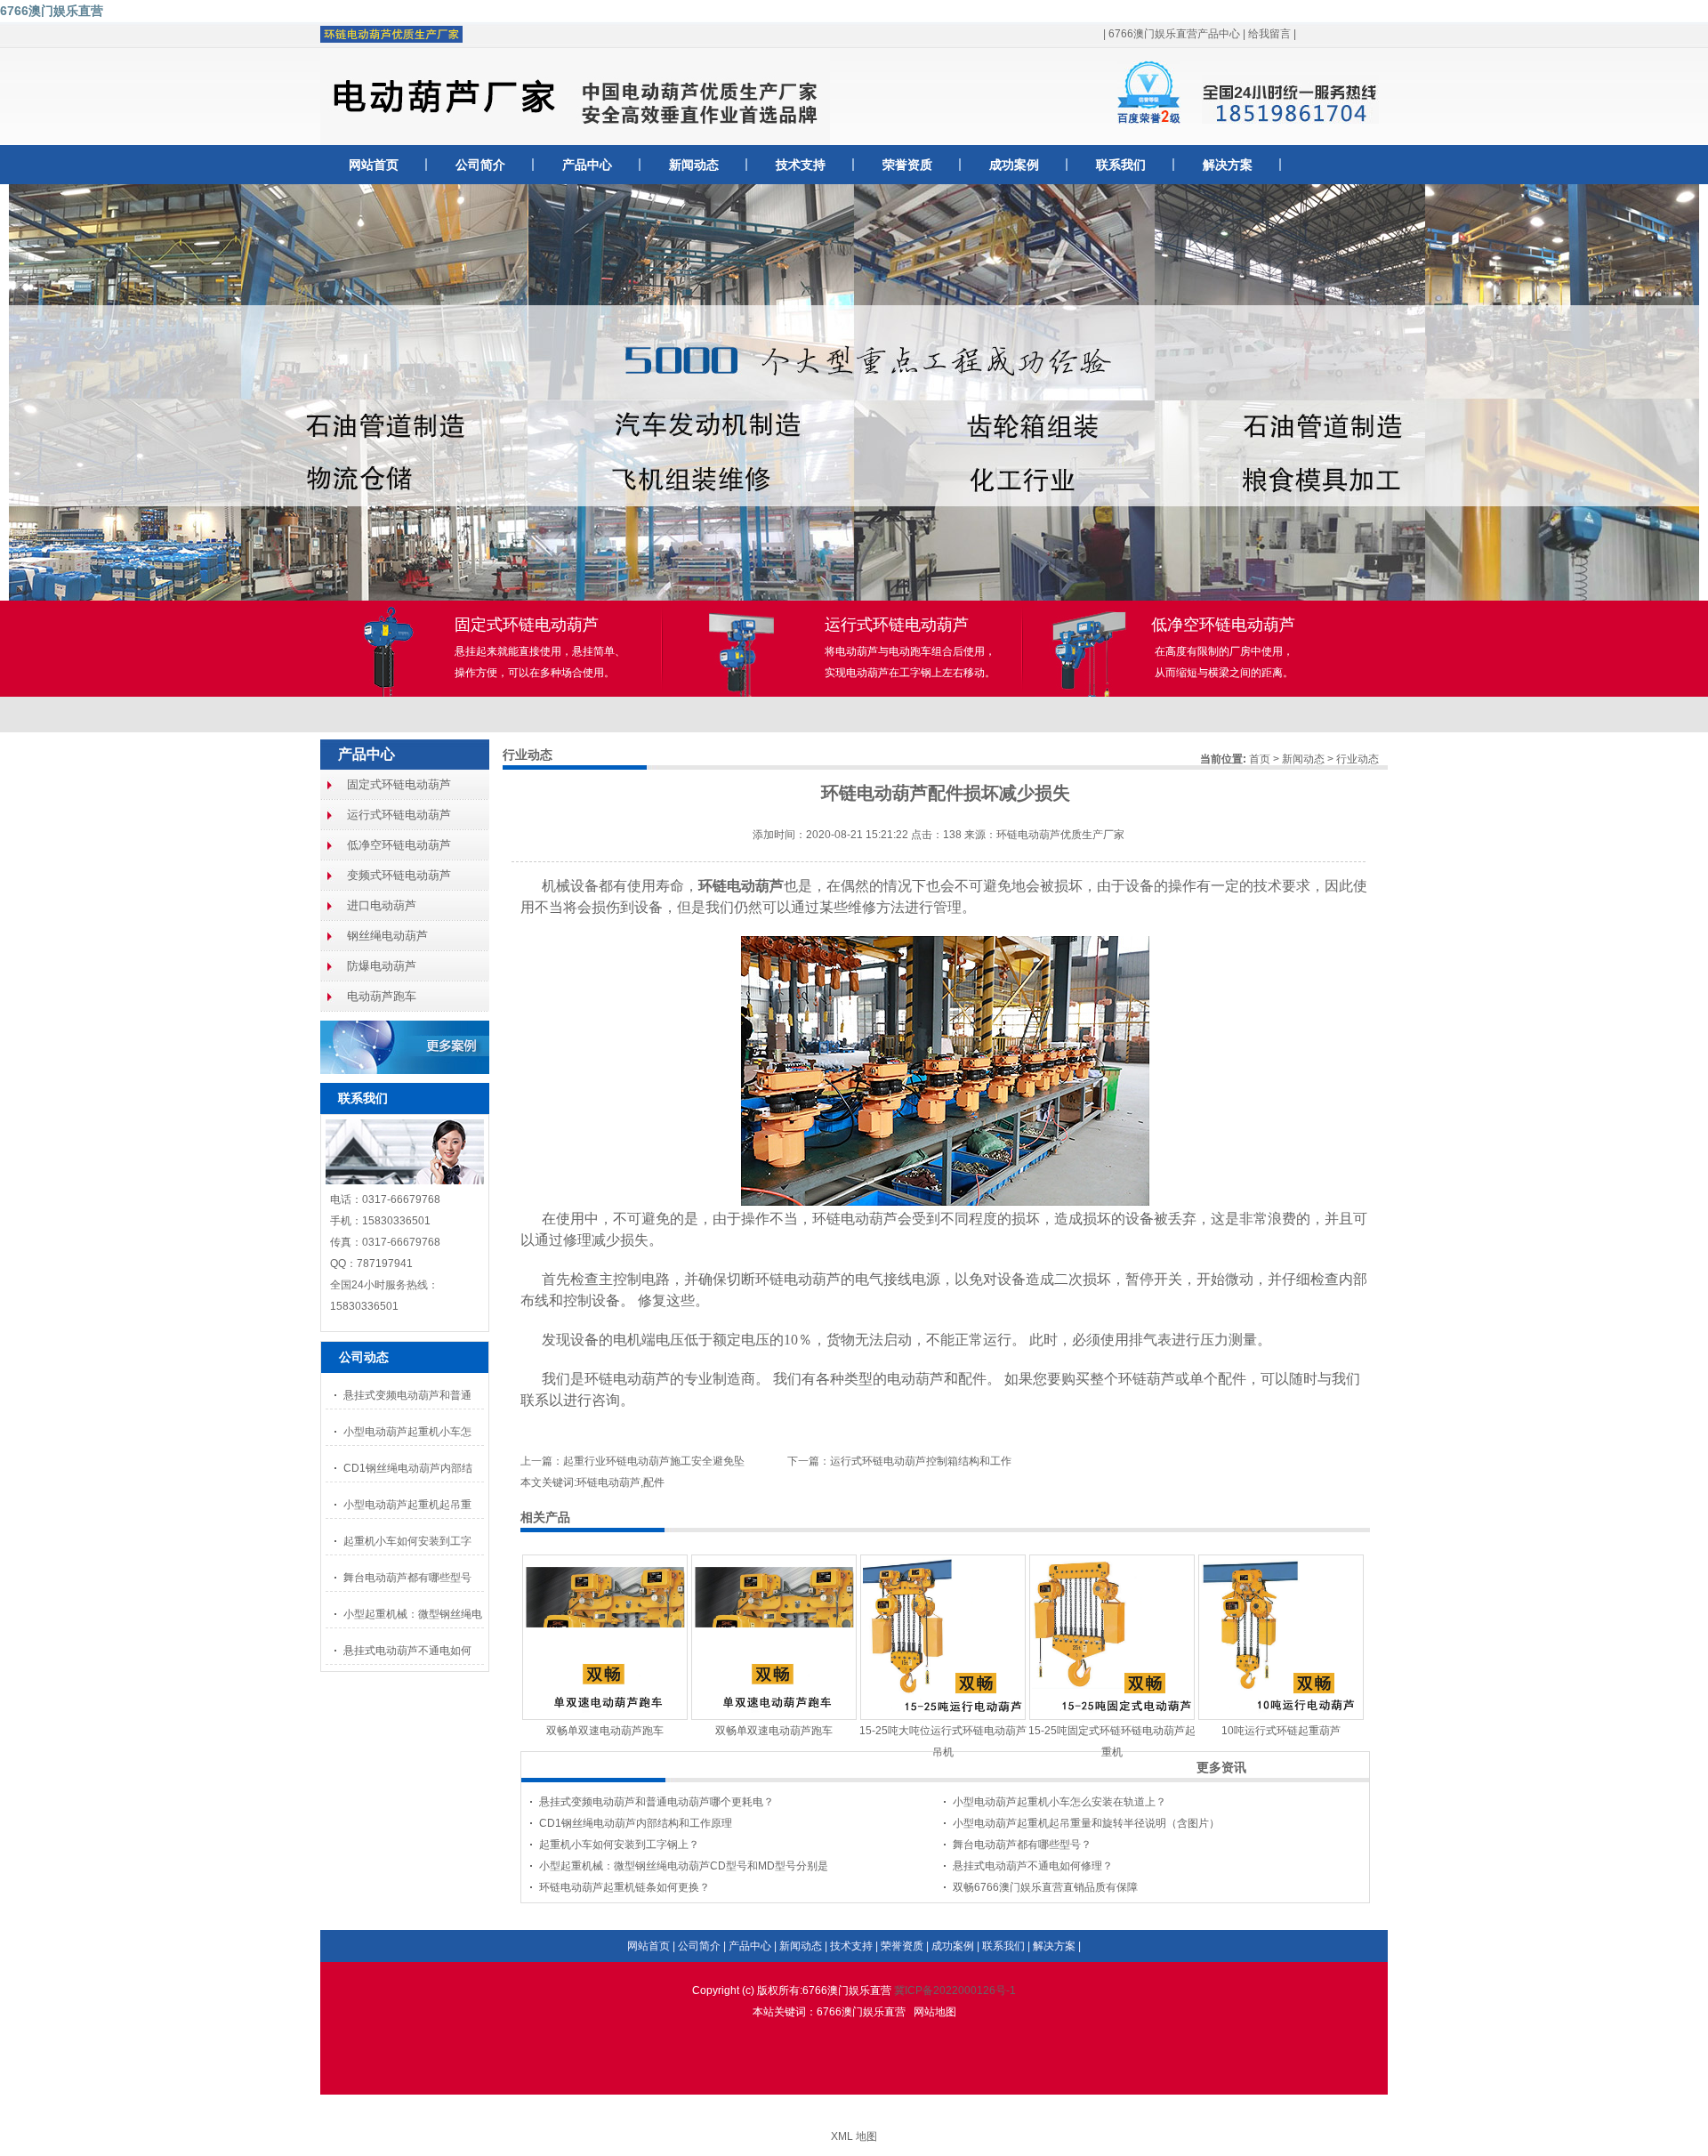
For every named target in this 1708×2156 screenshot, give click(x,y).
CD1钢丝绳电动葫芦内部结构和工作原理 (636, 1823)
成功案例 (1014, 165)
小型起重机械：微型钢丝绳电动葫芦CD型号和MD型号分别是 (684, 1866)
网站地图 (935, 2012)
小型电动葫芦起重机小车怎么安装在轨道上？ (1059, 1802)
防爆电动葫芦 (382, 966)
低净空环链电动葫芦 (399, 845)
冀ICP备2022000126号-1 (955, 1990)
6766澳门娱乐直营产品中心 (1174, 34)
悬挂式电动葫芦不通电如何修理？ (1033, 1866)
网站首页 (374, 165)
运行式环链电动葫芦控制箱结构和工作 (921, 1461)
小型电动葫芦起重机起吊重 (407, 1505)
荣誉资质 (907, 165)
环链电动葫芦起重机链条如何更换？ (624, 1887)
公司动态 (364, 1357)
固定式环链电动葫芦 (399, 784)
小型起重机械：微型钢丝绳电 (413, 1614)
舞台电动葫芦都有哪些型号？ (1022, 1845)
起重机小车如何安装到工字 (407, 1541)
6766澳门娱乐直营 (52, 11)
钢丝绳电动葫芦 (387, 936)
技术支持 (801, 165)
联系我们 (1121, 165)
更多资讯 (1221, 1767)
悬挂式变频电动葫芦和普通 (407, 1395)
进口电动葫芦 (382, 905)
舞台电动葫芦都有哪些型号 (407, 1578)
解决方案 (1228, 165)
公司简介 (480, 165)
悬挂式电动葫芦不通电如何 (407, 1651)
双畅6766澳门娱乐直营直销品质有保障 (1045, 1887)
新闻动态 (694, 165)
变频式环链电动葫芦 (399, 875)
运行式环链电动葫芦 (399, 815)
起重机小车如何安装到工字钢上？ (619, 1845)
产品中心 (587, 165)
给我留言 (1269, 34)
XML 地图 (854, 2136)
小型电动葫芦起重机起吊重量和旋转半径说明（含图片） (1086, 1823)
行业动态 (1358, 759)
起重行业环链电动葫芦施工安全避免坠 (654, 1461)
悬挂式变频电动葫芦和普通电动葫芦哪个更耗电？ (657, 1802)
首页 (1260, 759)
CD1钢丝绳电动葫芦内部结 (408, 1468)
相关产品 (545, 1517)
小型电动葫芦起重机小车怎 (407, 1432)
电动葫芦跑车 (382, 996)
